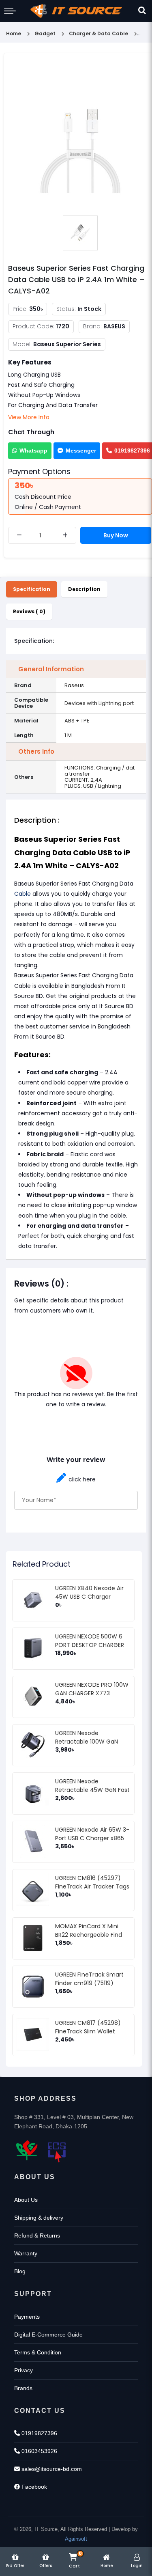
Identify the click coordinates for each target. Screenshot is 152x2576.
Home (14, 33)
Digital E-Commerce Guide (48, 2335)
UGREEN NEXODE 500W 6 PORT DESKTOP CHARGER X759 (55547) (90, 1645)
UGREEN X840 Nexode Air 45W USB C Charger (89, 1592)
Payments (27, 2317)
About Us (26, 2200)
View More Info (29, 417)
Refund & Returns (37, 2235)
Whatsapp (33, 451)
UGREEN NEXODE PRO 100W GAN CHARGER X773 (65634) (92, 1693)
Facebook (33, 2487)
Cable (22, 894)
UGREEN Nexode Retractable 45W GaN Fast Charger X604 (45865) (92, 1790)
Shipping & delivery (39, 2218)
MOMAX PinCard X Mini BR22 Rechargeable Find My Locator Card (89, 1935)
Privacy (24, 2370)
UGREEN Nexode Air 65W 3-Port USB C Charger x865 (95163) (92, 1838)
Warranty (26, 2253)
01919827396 (39, 2433)
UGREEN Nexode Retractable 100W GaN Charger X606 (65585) (87, 1742)
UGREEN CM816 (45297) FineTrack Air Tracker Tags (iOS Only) (92, 1886)
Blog (20, 2271)
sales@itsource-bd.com (51, 2469)
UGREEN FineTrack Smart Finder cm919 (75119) (89, 1979)
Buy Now (116, 535)
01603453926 (39, 2451)
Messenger (81, 451)
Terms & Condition (38, 2352)
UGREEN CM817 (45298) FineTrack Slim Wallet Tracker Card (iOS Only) (89, 2031)
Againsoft (76, 2539)
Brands (23, 2388)
